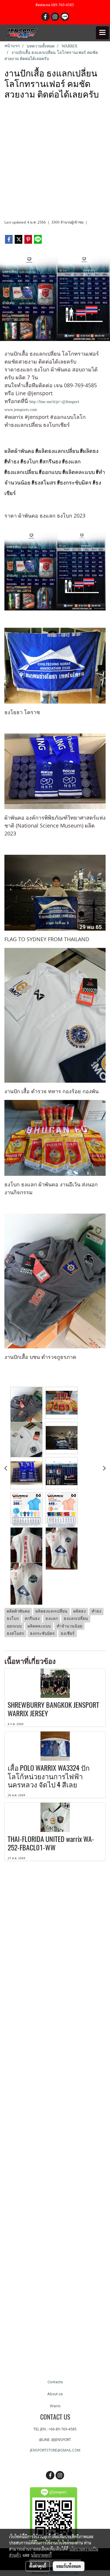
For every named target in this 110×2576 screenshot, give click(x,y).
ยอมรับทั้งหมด (69, 2566)
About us (55, 2394)
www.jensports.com (21, 410)
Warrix (55, 2406)
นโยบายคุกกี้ (41, 2555)
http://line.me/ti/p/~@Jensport (54, 402)
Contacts (55, 2382)
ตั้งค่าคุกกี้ (38, 2566)
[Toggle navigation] (102, 33)
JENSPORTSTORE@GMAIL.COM (55, 2450)
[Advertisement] (55, 162)
